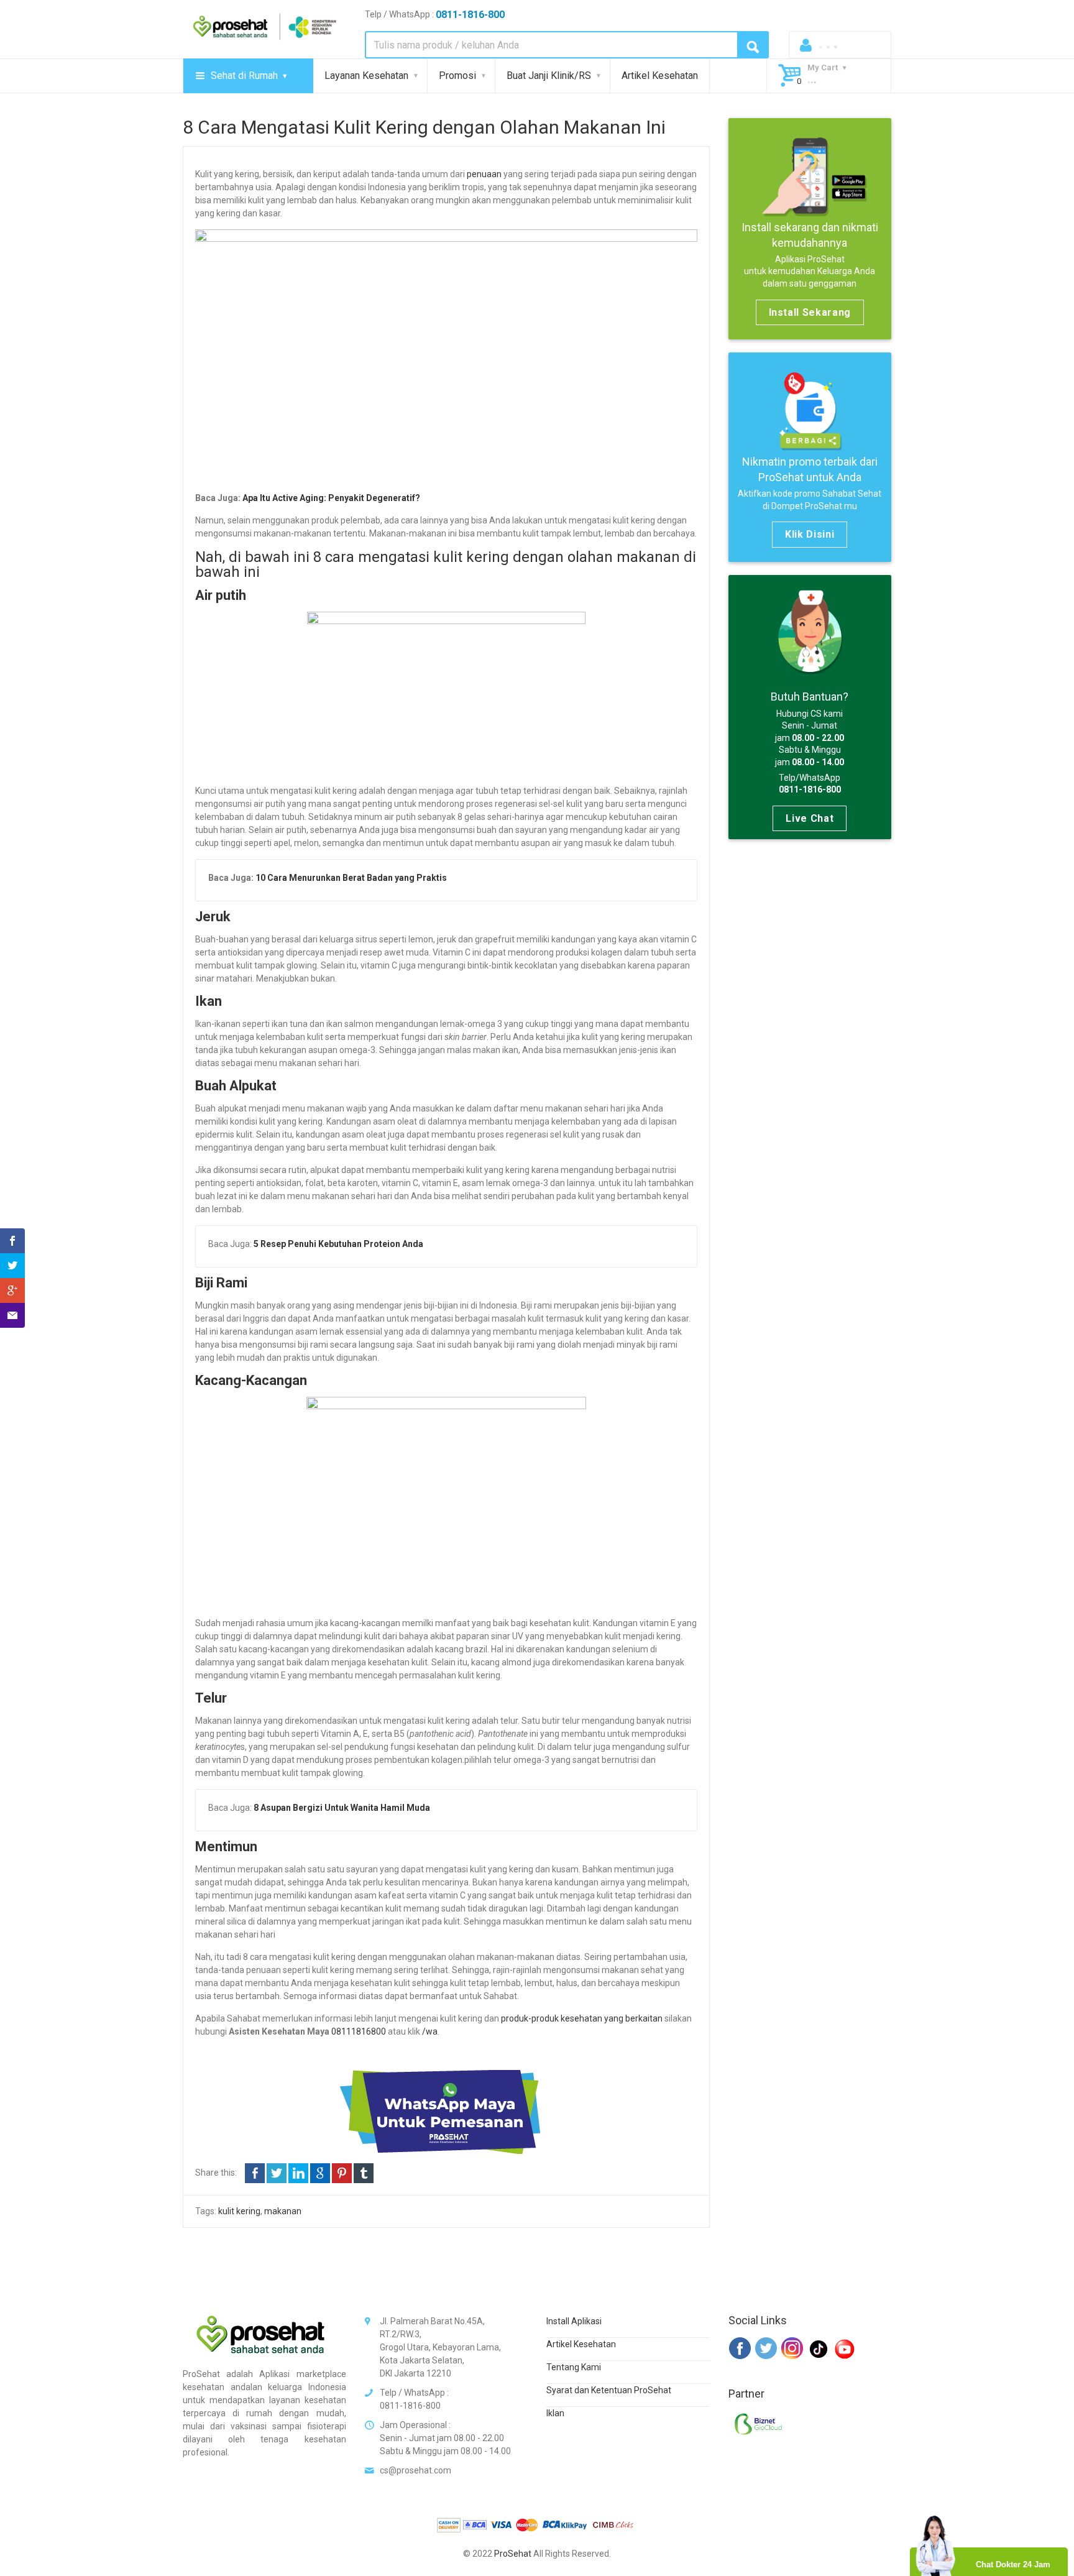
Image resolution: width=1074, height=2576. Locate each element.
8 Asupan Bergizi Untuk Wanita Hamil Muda (342, 1808)
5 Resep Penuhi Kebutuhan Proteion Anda (338, 1244)
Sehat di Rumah (244, 76)
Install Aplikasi (574, 2321)
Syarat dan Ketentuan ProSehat (609, 2390)
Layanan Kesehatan (366, 76)
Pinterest (342, 2173)
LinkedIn (298, 2173)
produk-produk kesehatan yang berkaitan (582, 2018)
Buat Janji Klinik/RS (549, 76)
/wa (430, 2031)
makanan (283, 2211)
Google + (320, 2173)
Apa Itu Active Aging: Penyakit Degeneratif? (331, 498)
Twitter (277, 2173)
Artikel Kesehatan (660, 76)
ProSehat (513, 2554)
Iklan (555, 2413)
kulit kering (239, 2211)
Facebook (255, 2173)
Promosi (457, 76)
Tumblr (364, 2173)
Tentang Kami (574, 2367)
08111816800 (359, 2031)
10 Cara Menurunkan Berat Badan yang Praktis (351, 878)
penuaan (484, 174)
